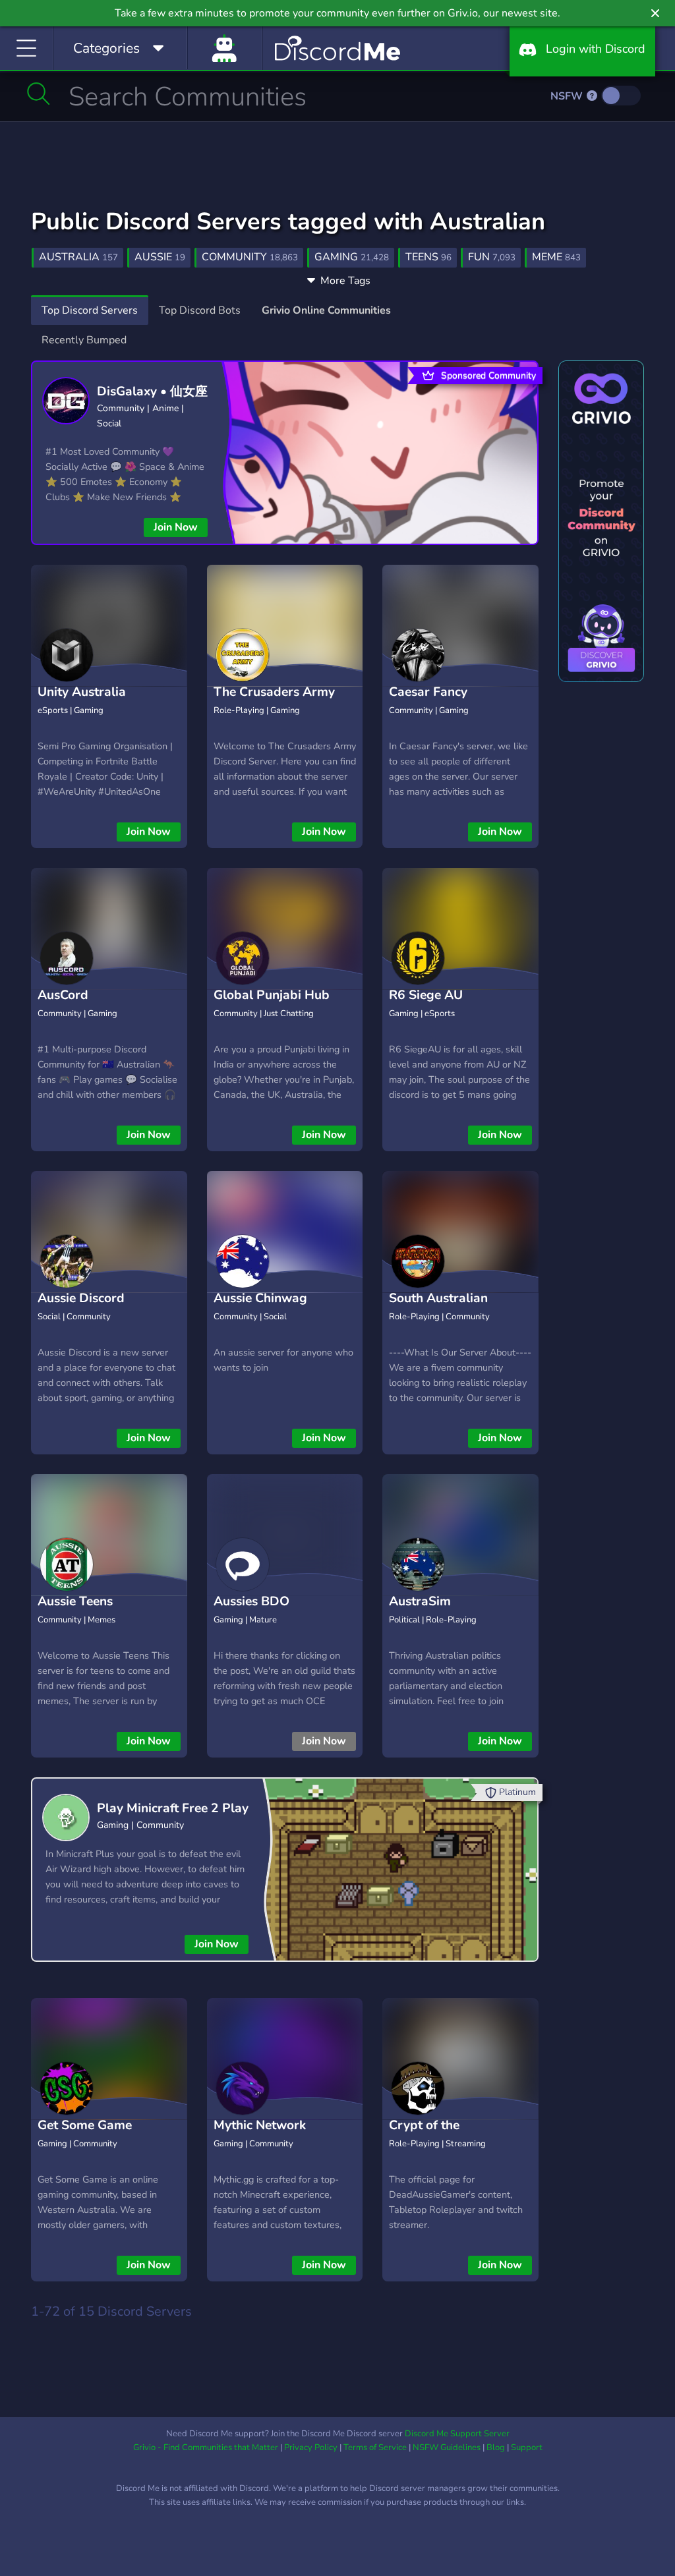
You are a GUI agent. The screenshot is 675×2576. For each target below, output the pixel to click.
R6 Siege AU (426, 995)
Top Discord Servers (90, 310)
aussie (160, 257)
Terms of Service (375, 2447)
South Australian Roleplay (438, 1308)
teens (428, 257)
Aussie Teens (75, 1601)
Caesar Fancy (428, 692)
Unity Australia (82, 692)
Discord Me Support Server (457, 2434)
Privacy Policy (311, 2447)
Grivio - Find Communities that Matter (206, 2447)
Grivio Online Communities (326, 310)
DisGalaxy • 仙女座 (152, 391)
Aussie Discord (81, 1298)
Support (527, 2447)
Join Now (176, 527)
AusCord (63, 995)
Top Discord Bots (200, 310)
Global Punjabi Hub (272, 995)
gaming (352, 257)
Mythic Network (260, 2125)
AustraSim (420, 1601)
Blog (496, 2447)
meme (556, 257)
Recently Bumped (84, 340)
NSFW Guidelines (447, 2447)
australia (78, 257)
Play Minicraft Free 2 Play (173, 1808)
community (250, 257)
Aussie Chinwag (260, 1298)
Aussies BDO (251, 1601)
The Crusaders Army (274, 692)
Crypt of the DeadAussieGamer (444, 2135)
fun (492, 257)
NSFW (568, 96)
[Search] (39, 94)
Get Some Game (85, 2125)
